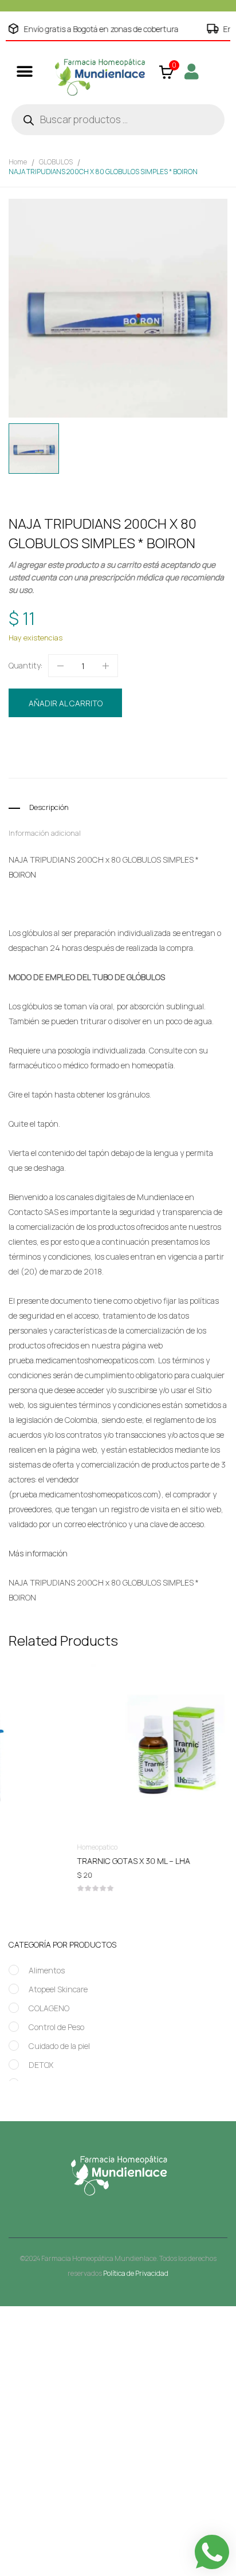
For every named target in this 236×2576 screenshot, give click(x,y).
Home (18, 162)
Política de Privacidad (136, 2273)
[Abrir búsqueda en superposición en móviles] (118, 120)
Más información (38, 1553)
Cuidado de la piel (59, 2046)
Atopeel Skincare (58, 1989)
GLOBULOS (56, 162)
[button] (24, 71)
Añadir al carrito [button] (119, 1863)
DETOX (41, 2065)
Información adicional (45, 833)
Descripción (49, 807)
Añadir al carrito (66, 703)
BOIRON (74, 763)
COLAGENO (49, 2008)
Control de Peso (56, 2027)
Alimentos (47, 1970)
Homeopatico (119, 742)
